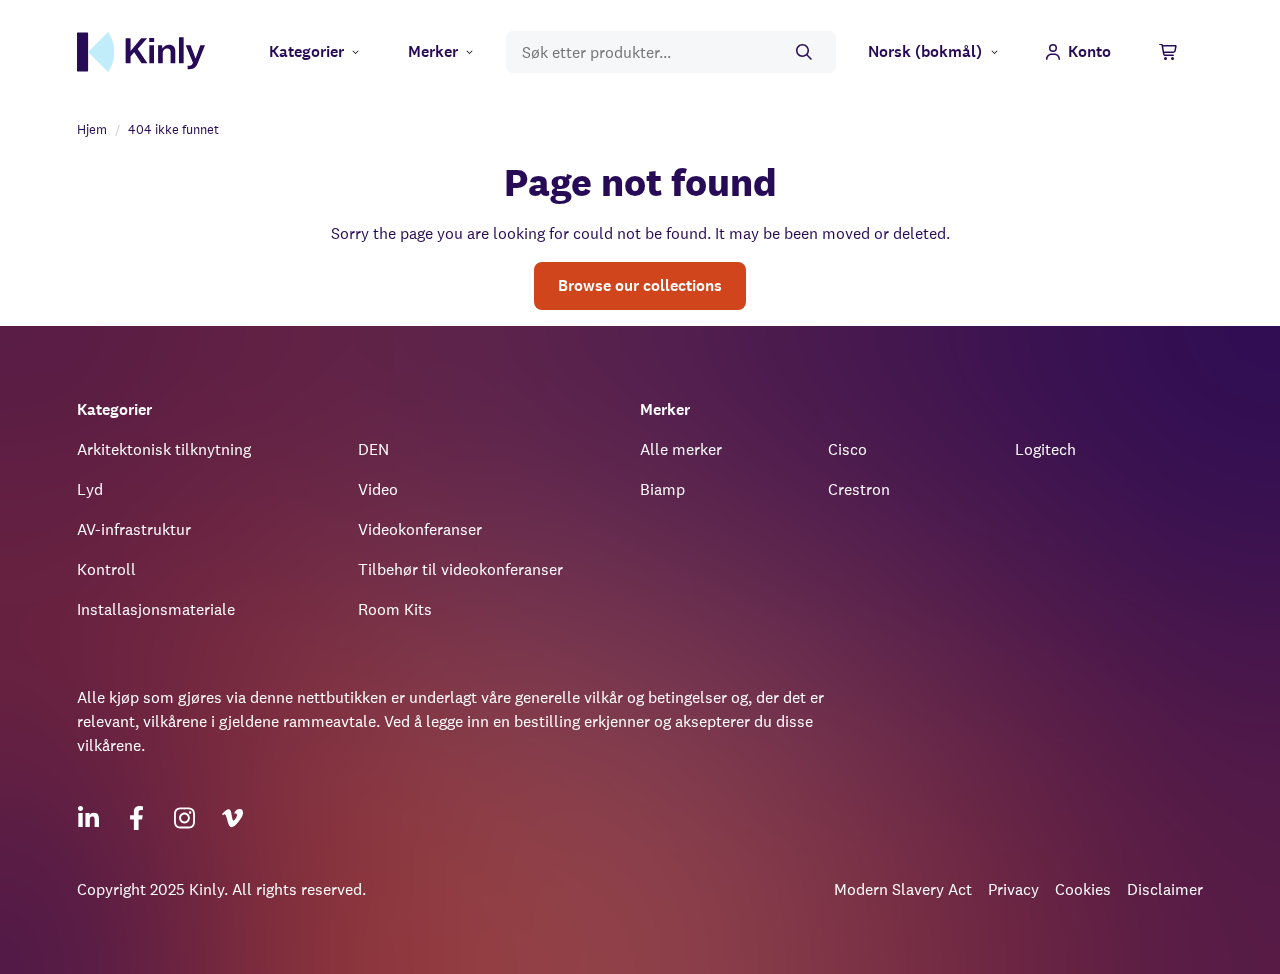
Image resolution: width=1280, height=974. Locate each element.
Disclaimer (1165, 889)
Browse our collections (640, 285)
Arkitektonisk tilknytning (164, 449)
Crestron (859, 489)
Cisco (847, 449)
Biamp (662, 489)
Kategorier (306, 51)
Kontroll (106, 569)
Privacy (1013, 889)
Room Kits (395, 609)
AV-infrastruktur (134, 529)
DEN (373, 449)
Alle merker (681, 449)
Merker (433, 51)
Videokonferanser (420, 529)
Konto (1089, 51)
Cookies (1083, 889)
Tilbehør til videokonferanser (460, 569)
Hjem (92, 129)
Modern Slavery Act (903, 889)
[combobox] (671, 52)
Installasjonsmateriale (156, 609)
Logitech (1045, 449)
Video (378, 489)
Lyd (90, 489)
